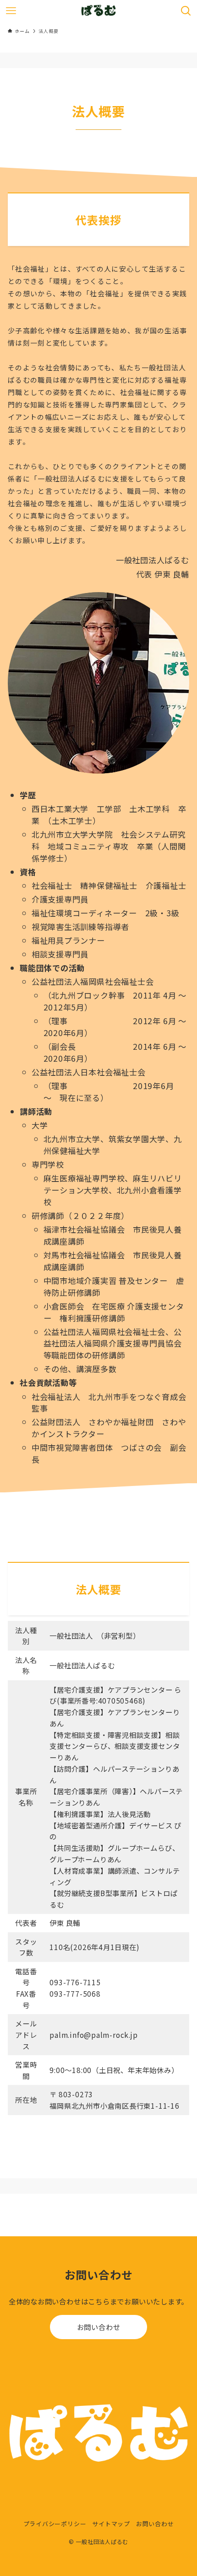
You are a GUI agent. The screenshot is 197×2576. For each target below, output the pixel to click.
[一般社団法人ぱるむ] (98, 11)
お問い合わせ (99, 2327)
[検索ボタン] (186, 11)
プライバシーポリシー (55, 2524)
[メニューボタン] (11, 11)
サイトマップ (111, 2524)
